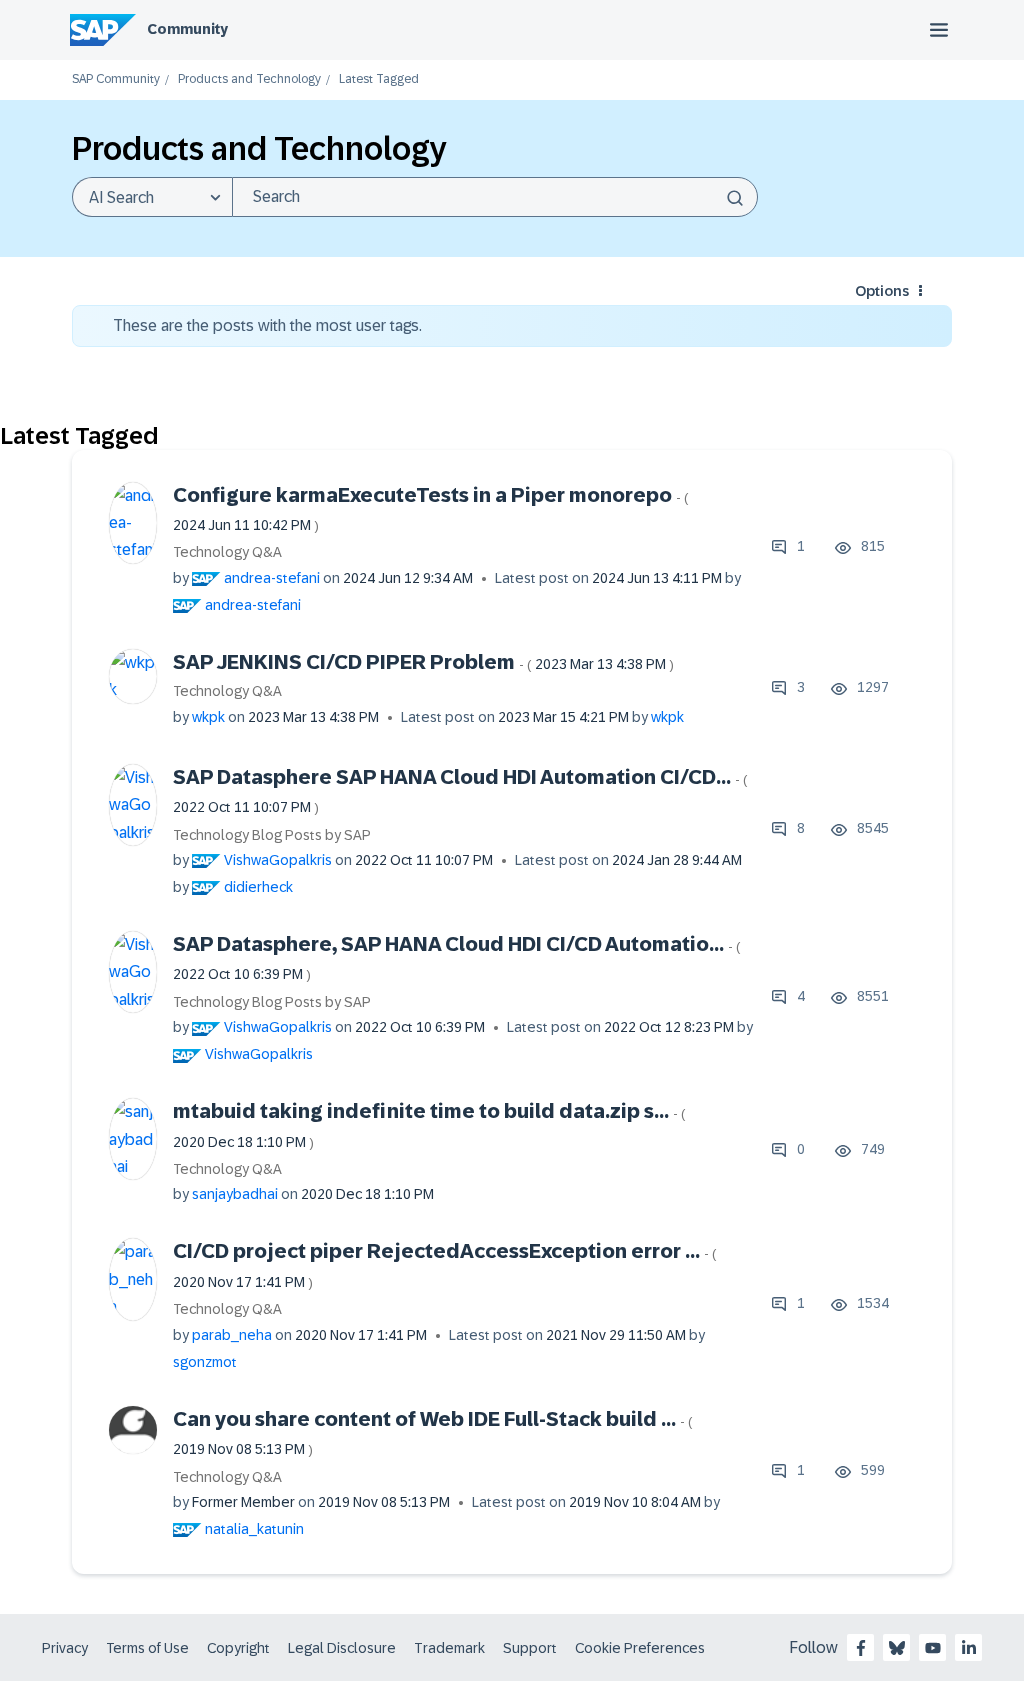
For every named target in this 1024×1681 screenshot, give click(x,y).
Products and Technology (249, 79)
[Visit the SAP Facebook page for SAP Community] (861, 1648)
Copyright (238, 1648)
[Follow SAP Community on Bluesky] (897, 1648)
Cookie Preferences (640, 1648)
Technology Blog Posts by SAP (272, 835)
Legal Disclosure (342, 1648)
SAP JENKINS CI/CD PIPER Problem (423, 662)
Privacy (65, 1648)
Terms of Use (147, 1648)
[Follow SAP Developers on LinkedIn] (969, 1648)
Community (187, 29)
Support (530, 1648)
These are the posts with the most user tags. (267, 325)
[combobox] (495, 197)
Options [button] (882, 291)
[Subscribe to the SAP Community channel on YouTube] (933, 1648)
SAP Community (116, 79)
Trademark (449, 1648)
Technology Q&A (227, 552)
